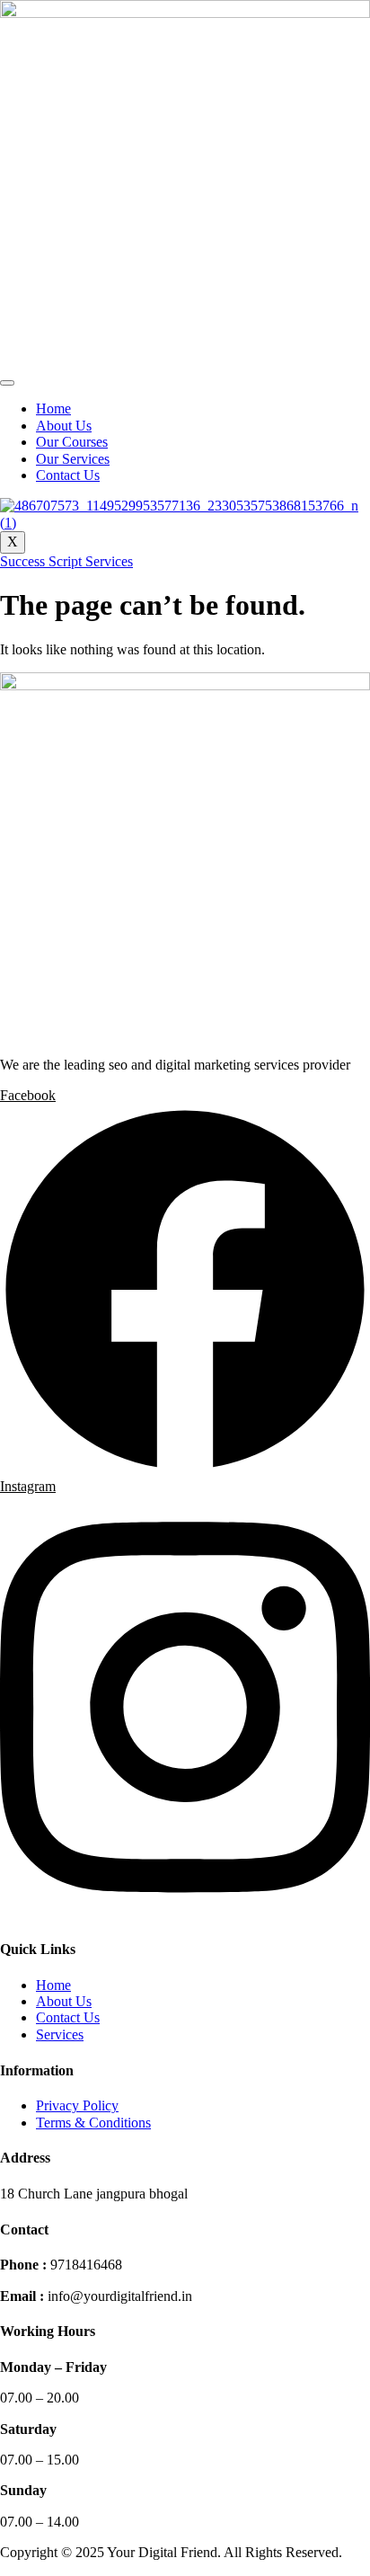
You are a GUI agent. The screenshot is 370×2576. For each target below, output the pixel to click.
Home (53, 409)
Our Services (73, 459)
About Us (64, 426)
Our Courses (72, 442)
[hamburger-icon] (7, 383)
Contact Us (68, 475)
